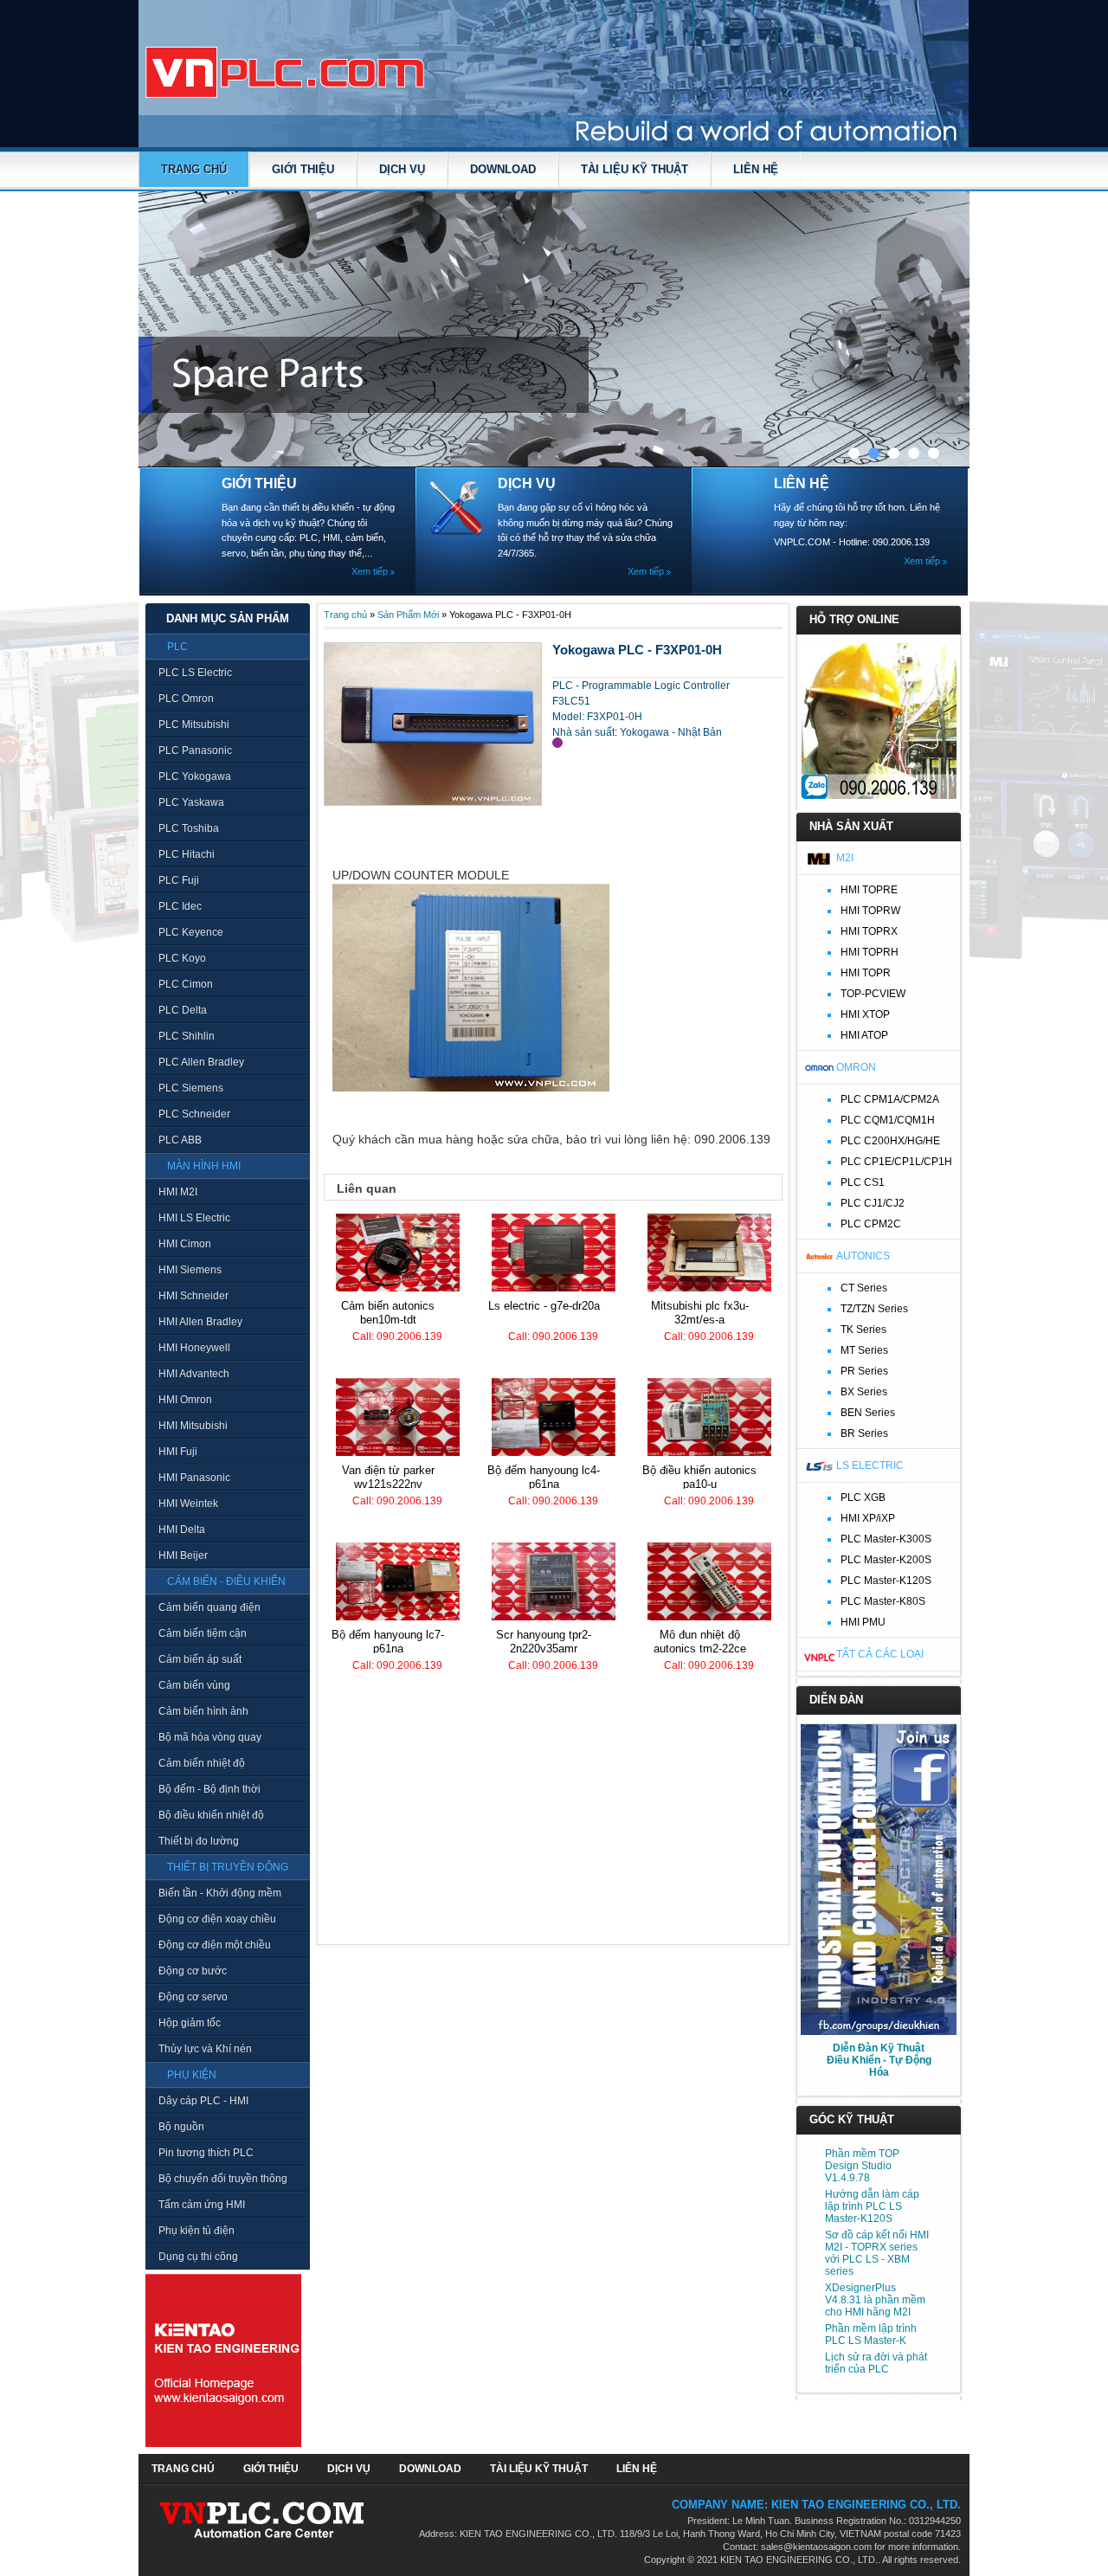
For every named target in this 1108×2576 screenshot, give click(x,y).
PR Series (864, 1371)
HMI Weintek (188, 1504)
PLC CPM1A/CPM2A (890, 1099)
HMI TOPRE (869, 890)
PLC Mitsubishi (194, 724)
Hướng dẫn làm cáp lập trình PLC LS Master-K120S (872, 2206)
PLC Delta (183, 1010)
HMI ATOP (864, 1035)
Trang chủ (194, 169)
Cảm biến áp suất (200, 1659)
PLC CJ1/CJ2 (873, 1203)
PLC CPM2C (871, 1224)
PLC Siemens (191, 1088)
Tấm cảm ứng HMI (202, 2205)
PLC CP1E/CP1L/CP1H (896, 1162)
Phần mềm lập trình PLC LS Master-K (871, 2334)
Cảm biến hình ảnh (203, 1711)
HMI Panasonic (194, 1478)
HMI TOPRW (870, 911)
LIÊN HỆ (756, 169)
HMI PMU (863, 1622)
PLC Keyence (191, 932)
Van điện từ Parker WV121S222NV (388, 1477)
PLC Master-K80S (883, 1601)
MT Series (864, 1350)
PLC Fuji (179, 880)
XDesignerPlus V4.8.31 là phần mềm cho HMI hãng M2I (875, 2300)
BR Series (864, 1433)
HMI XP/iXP (868, 1518)
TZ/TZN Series (874, 1309)
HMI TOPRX (869, 931)
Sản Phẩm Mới (408, 615)
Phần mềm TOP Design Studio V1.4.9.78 (862, 2166)
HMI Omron (185, 1400)
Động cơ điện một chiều (215, 1945)
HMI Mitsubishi (193, 1426)
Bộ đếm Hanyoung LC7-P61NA (388, 1642)
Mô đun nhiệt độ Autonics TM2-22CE (700, 1642)
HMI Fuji (178, 1452)
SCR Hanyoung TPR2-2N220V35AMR (544, 1642)
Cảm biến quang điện (209, 1607)
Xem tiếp (370, 571)
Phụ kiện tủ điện (196, 2231)
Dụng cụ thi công (198, 2257)
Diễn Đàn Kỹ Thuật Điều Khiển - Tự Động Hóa (879, 2060)
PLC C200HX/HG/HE (890, 1141)
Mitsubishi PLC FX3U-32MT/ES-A (700, 1313)
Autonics (863, 1256)
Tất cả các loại (880, 1654)
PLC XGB (863, 1497)
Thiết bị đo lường (199, 1841)
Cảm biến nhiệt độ (202, 1763)
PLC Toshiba (189, 828)
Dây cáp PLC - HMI (203, 2101)
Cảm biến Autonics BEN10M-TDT (388, 1313)
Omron (856, 1067)
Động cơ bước (193, 1971)
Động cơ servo (193, 1997)
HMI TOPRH (870, 952)
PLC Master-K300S (886, 1539)
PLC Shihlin (187, 1036)
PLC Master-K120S (886, 1581)
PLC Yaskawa (191, 802)
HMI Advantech (194, 1374)
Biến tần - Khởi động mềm (220, 1893)
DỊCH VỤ (402, 169)
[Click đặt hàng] (557, 743)
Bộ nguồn (181, 2127)
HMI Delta (182, 1529)
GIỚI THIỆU (303, 169)
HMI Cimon (185, 1244)
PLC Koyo (182, 958)
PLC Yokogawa (195, 776)
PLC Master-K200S (886, 1560)
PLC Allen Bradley (201, 1062)
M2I (845, 858)
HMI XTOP (865, 1014)
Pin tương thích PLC (206, 2153)
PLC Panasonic (195, 750)
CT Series (864, 1288)
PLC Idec (180, 906)
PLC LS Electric (195, 673)
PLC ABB (180, 1140)
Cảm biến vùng (194, 1685)
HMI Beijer (183, 1555)
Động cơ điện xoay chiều (217, 1919)
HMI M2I (178, 1192)
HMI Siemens (190, 1270)
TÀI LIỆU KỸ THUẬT (635, 169)
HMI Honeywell (194, 1348)
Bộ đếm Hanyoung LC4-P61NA (544, 1477)
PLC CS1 (863, 1182)
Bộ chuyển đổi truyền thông (223, 2179)
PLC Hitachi (187, 854)
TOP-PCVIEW (873, 994)
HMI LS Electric (194, 1218)
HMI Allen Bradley (200, 1322)
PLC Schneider (194, 1114)
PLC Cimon (186, 984)
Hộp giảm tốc (190, 2023)
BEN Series (868, 1413)
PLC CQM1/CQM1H (888, 1120)
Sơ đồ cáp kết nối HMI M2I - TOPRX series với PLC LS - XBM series (877, 2253)
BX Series (864, 1392)
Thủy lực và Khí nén (205, 2049)
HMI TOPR (866, 973)
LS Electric (870, 1465)
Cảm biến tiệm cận (203, 1633)
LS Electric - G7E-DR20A (544, 1306)
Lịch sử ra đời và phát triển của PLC (876, 2363)
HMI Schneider (193, 1296)
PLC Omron (186, 699)
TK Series (863, 1330)
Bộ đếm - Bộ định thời (209, 1789)
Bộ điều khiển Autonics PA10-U (699, 1477)
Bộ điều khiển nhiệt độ (211, 1815)
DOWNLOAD (503, 169)
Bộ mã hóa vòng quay (210, 1737)
